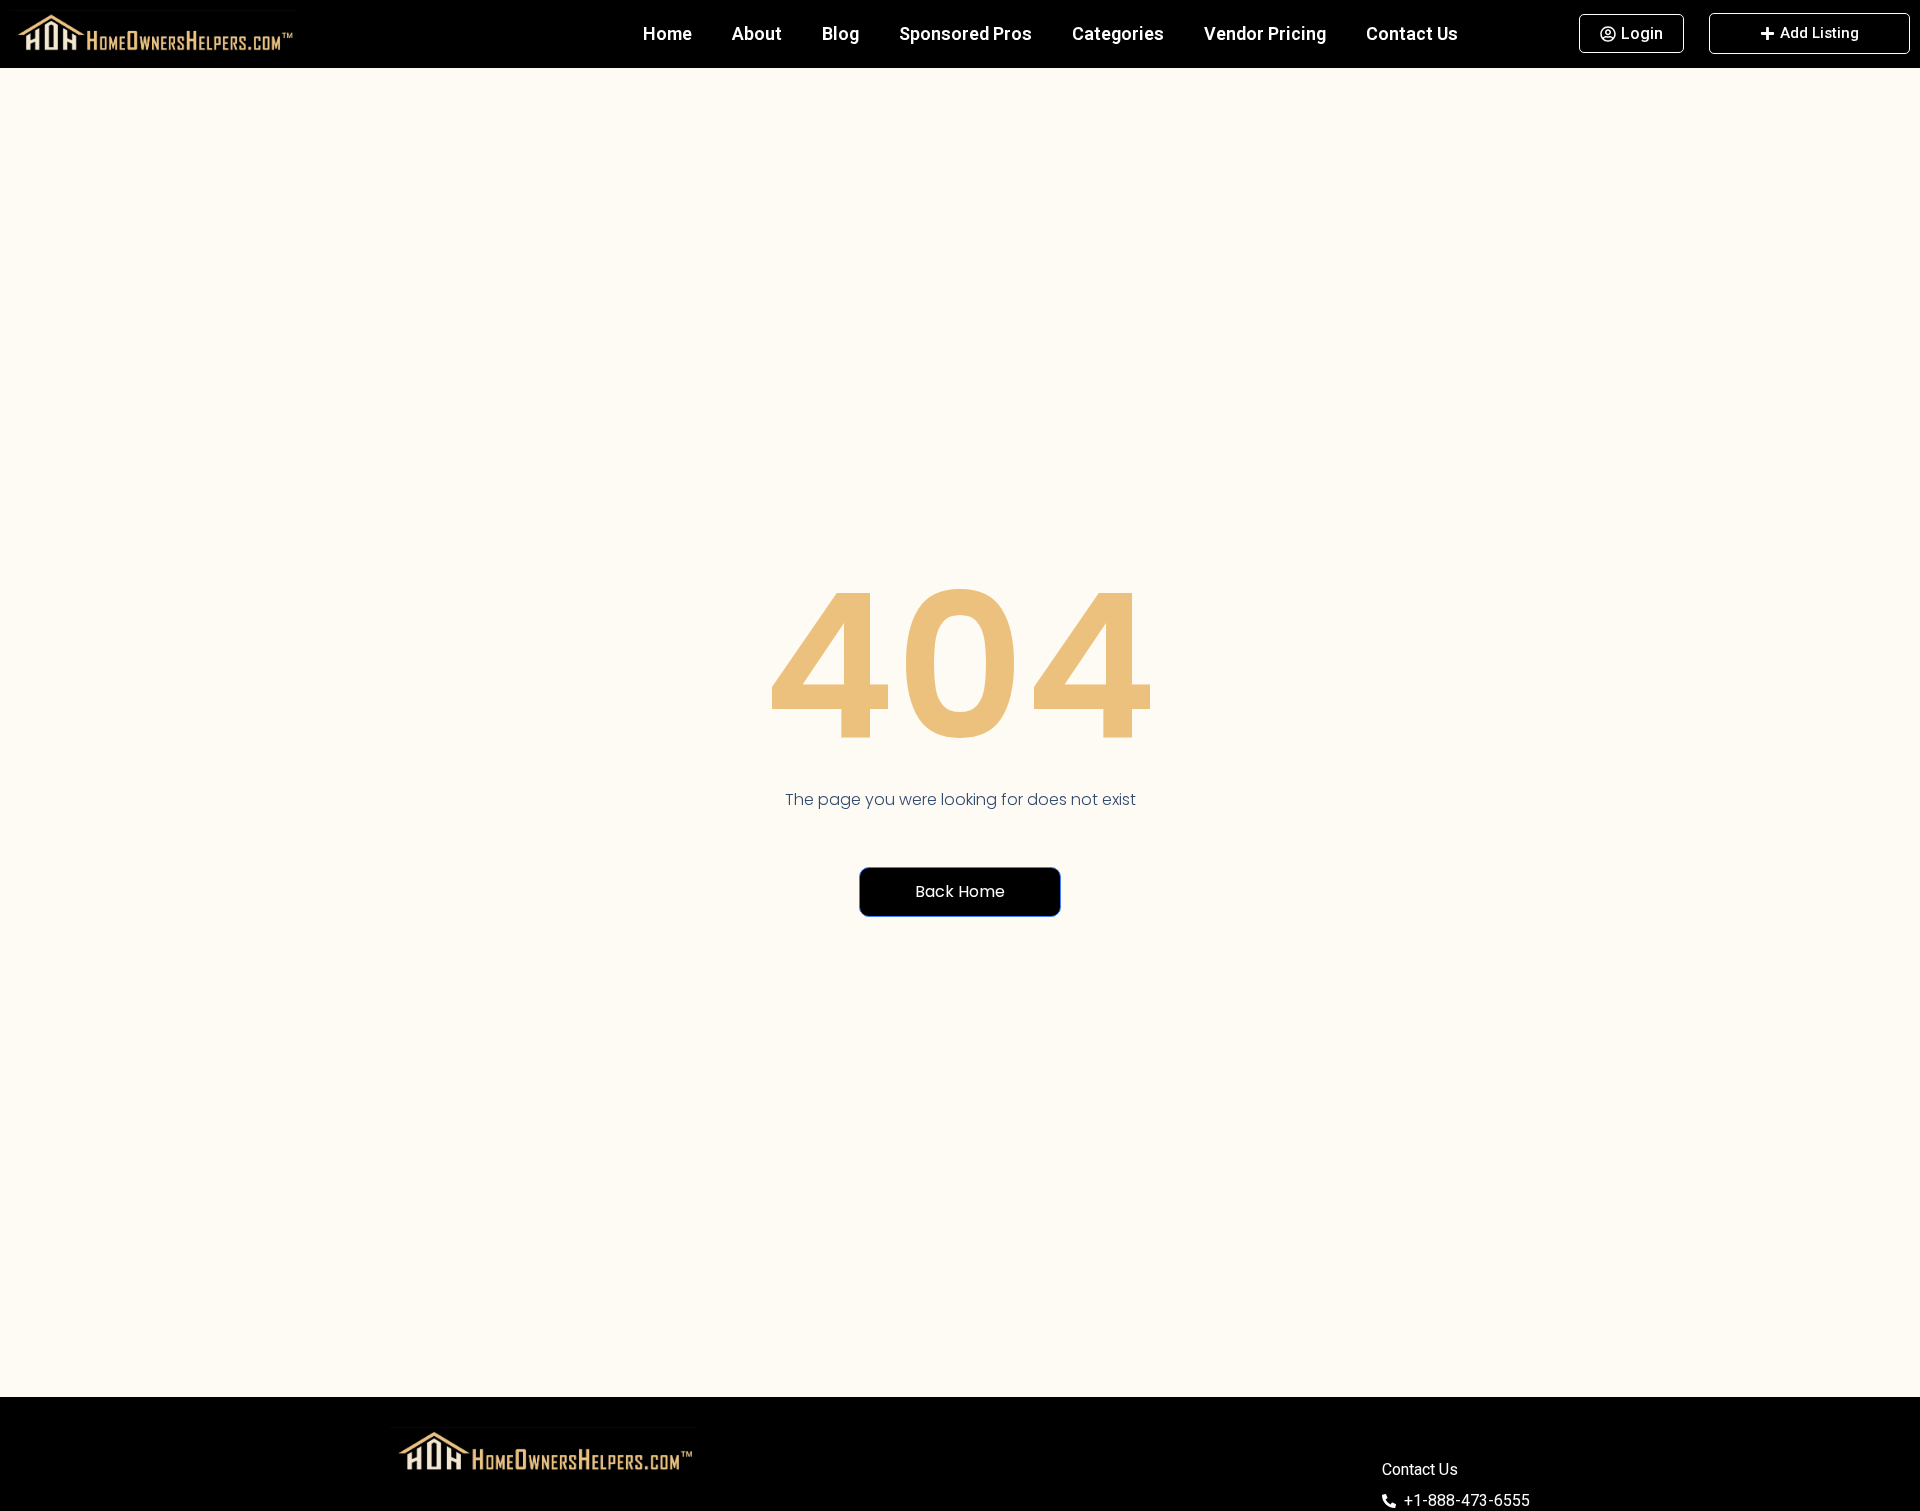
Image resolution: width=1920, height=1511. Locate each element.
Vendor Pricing (1265, 33)
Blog (840, 33)
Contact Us (1412, 33)
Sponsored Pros (965, 33)
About (757, 33)
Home (667, 33)
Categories (1118, 33)
